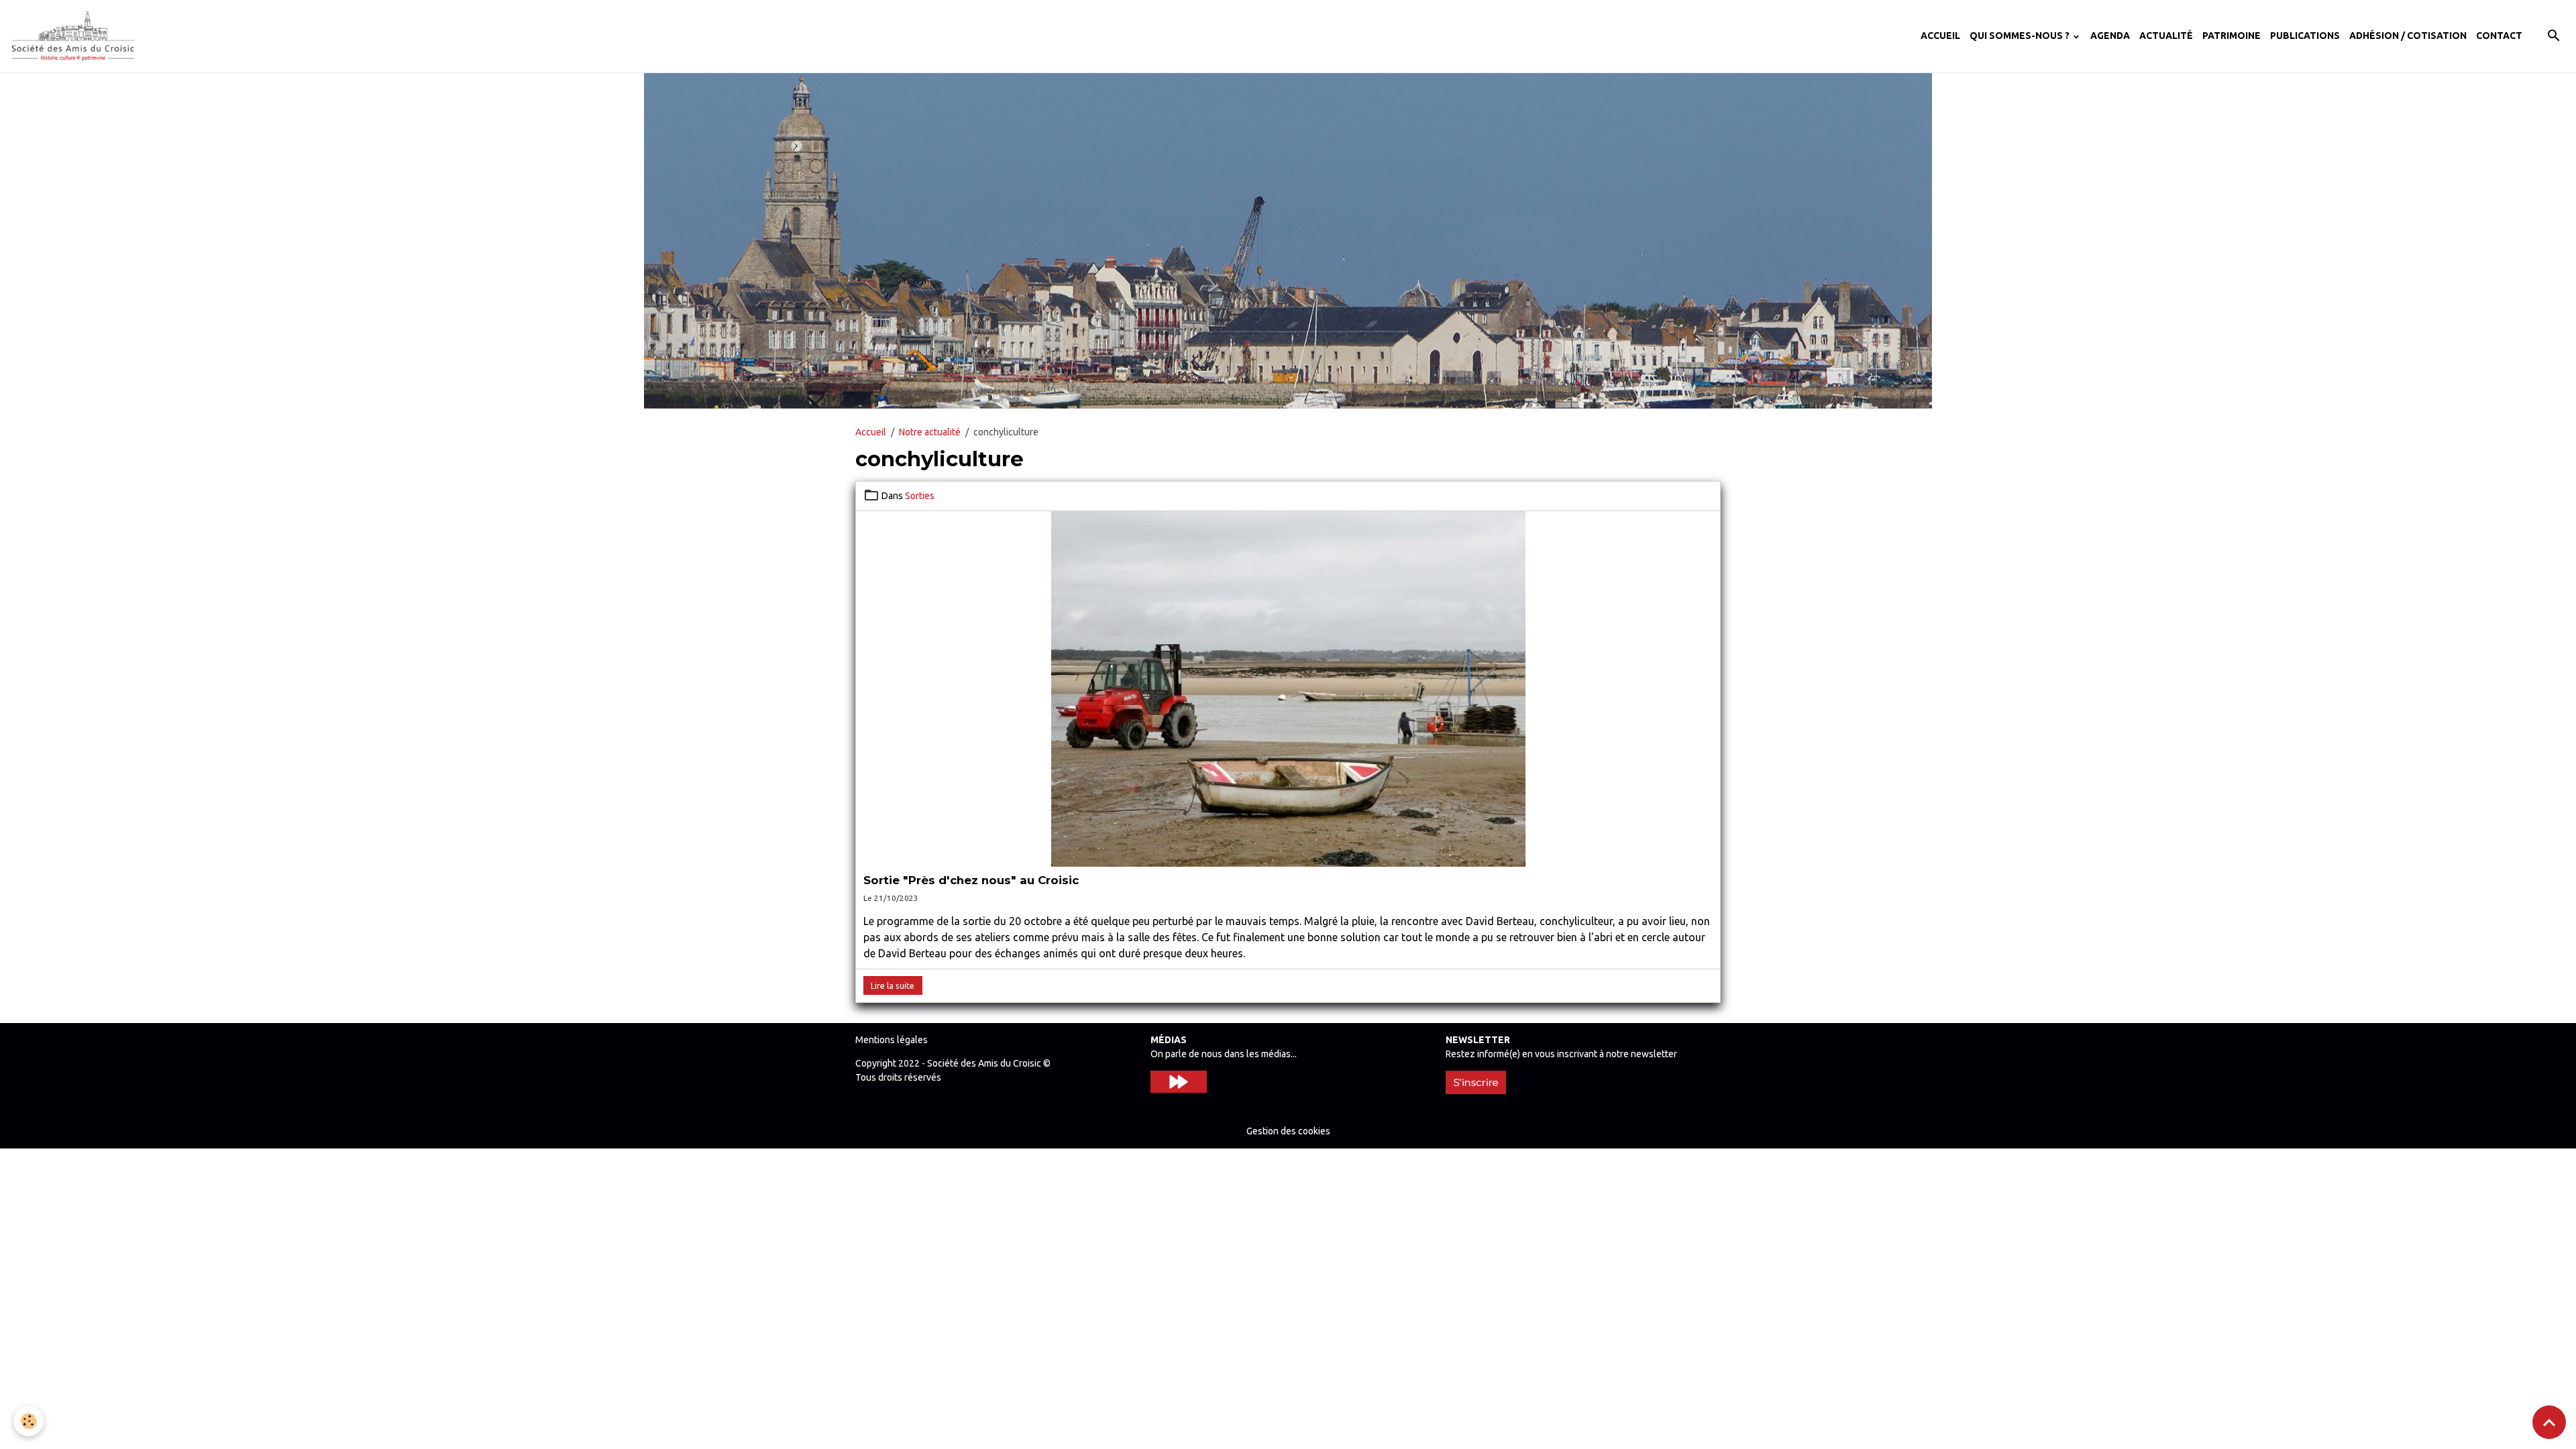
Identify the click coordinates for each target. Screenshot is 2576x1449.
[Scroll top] (2549, 1422)
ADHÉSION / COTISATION (2408, 36)
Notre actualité (930, 432)
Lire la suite (893, 986)
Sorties (920, 496)
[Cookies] (29, 1421)
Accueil (871, 432)
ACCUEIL (1940, 36)
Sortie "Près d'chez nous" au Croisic (971, 880)
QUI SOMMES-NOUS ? (2021, 36)
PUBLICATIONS (2305, 36)
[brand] (75, 36)
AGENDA (2110, 36)
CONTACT (2499, 36)
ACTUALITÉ (2166, 36)
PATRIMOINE (2232, 36)
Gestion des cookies (1288, 1131)
